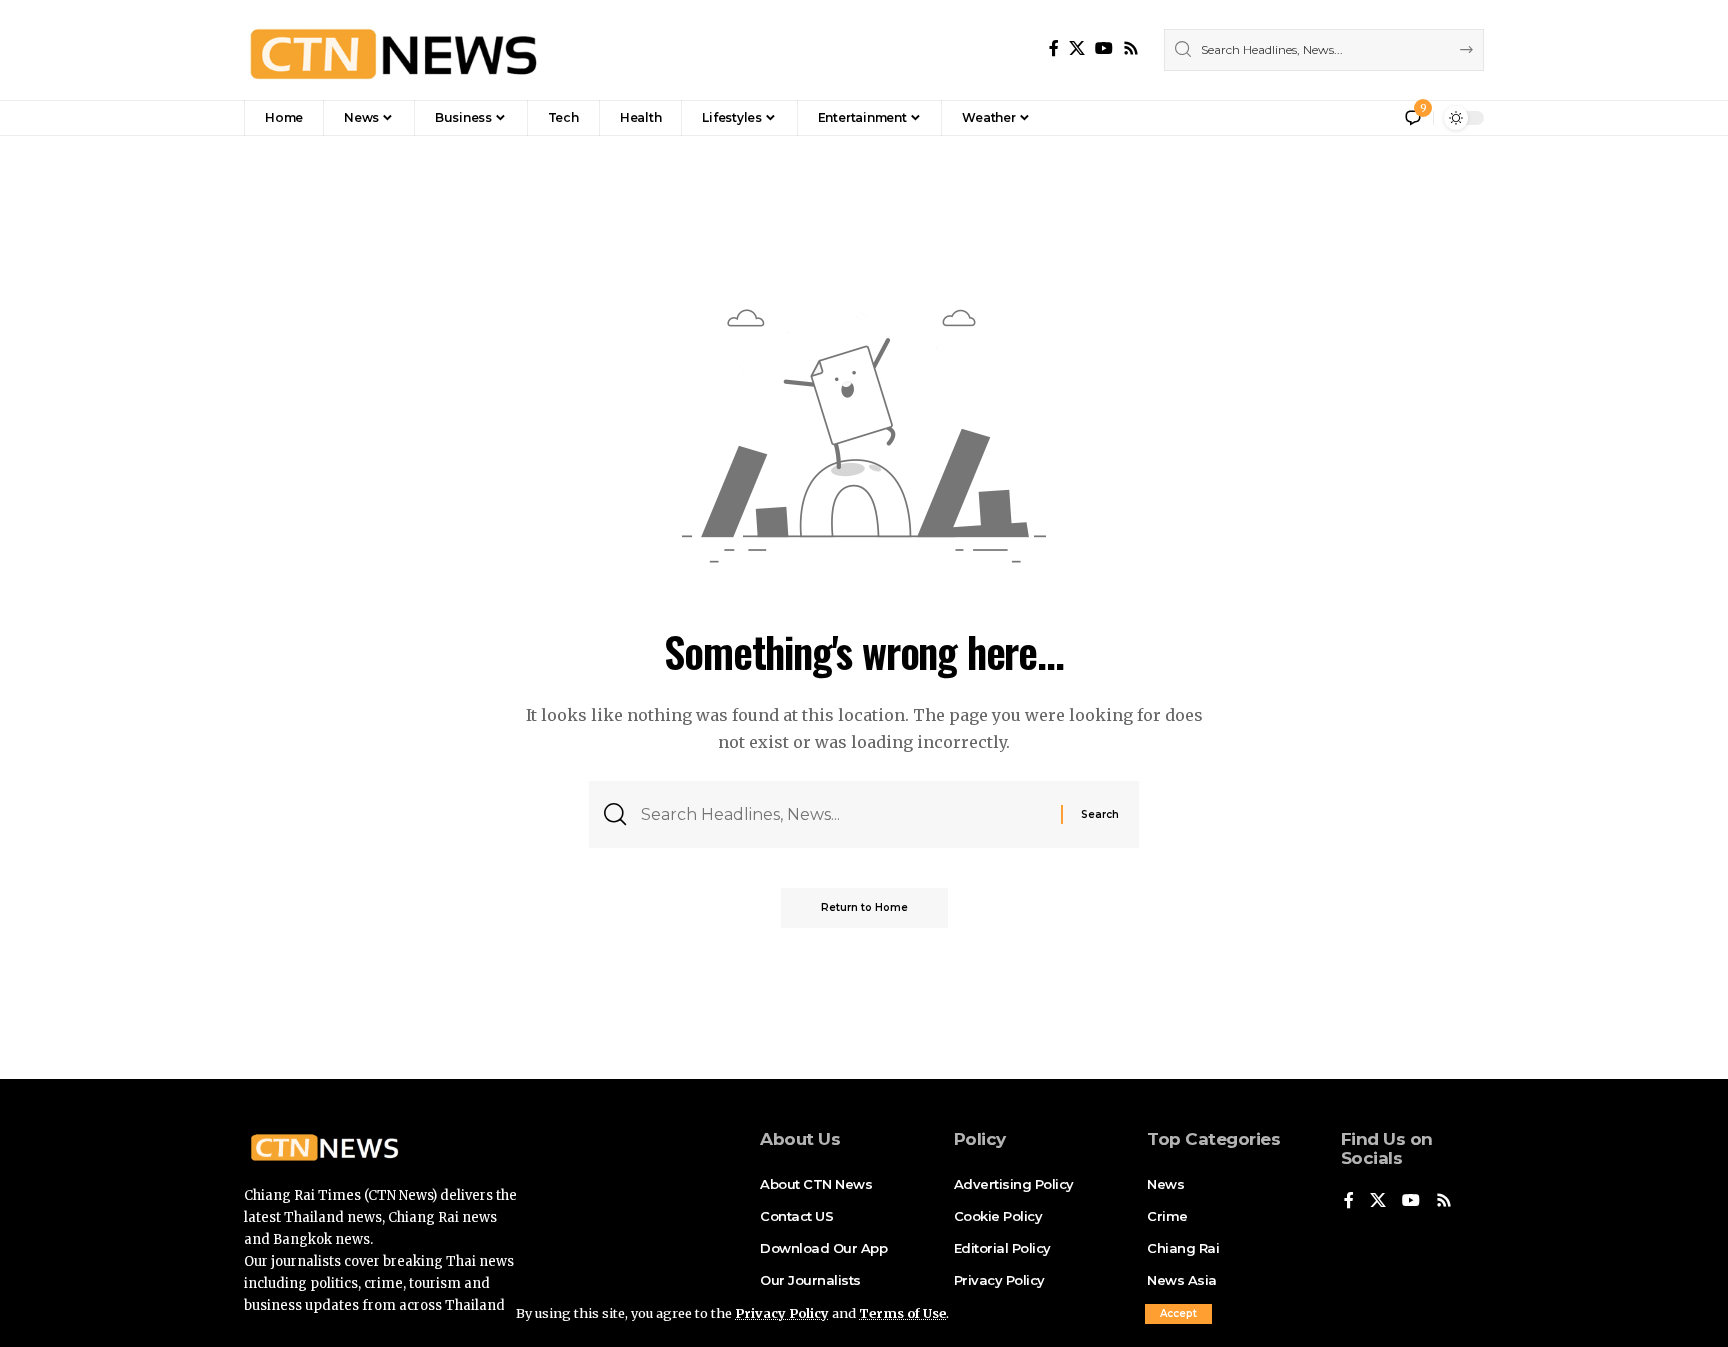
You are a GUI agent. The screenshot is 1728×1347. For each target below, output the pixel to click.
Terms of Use (902, 1313)
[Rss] (1131, 48)
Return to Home (864, 907)
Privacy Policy (782, 1313)
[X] (1077, 48)
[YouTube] (1104, 48)
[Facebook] (1054, 48)
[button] (1178, 1314)
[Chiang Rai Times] (393, 50)
